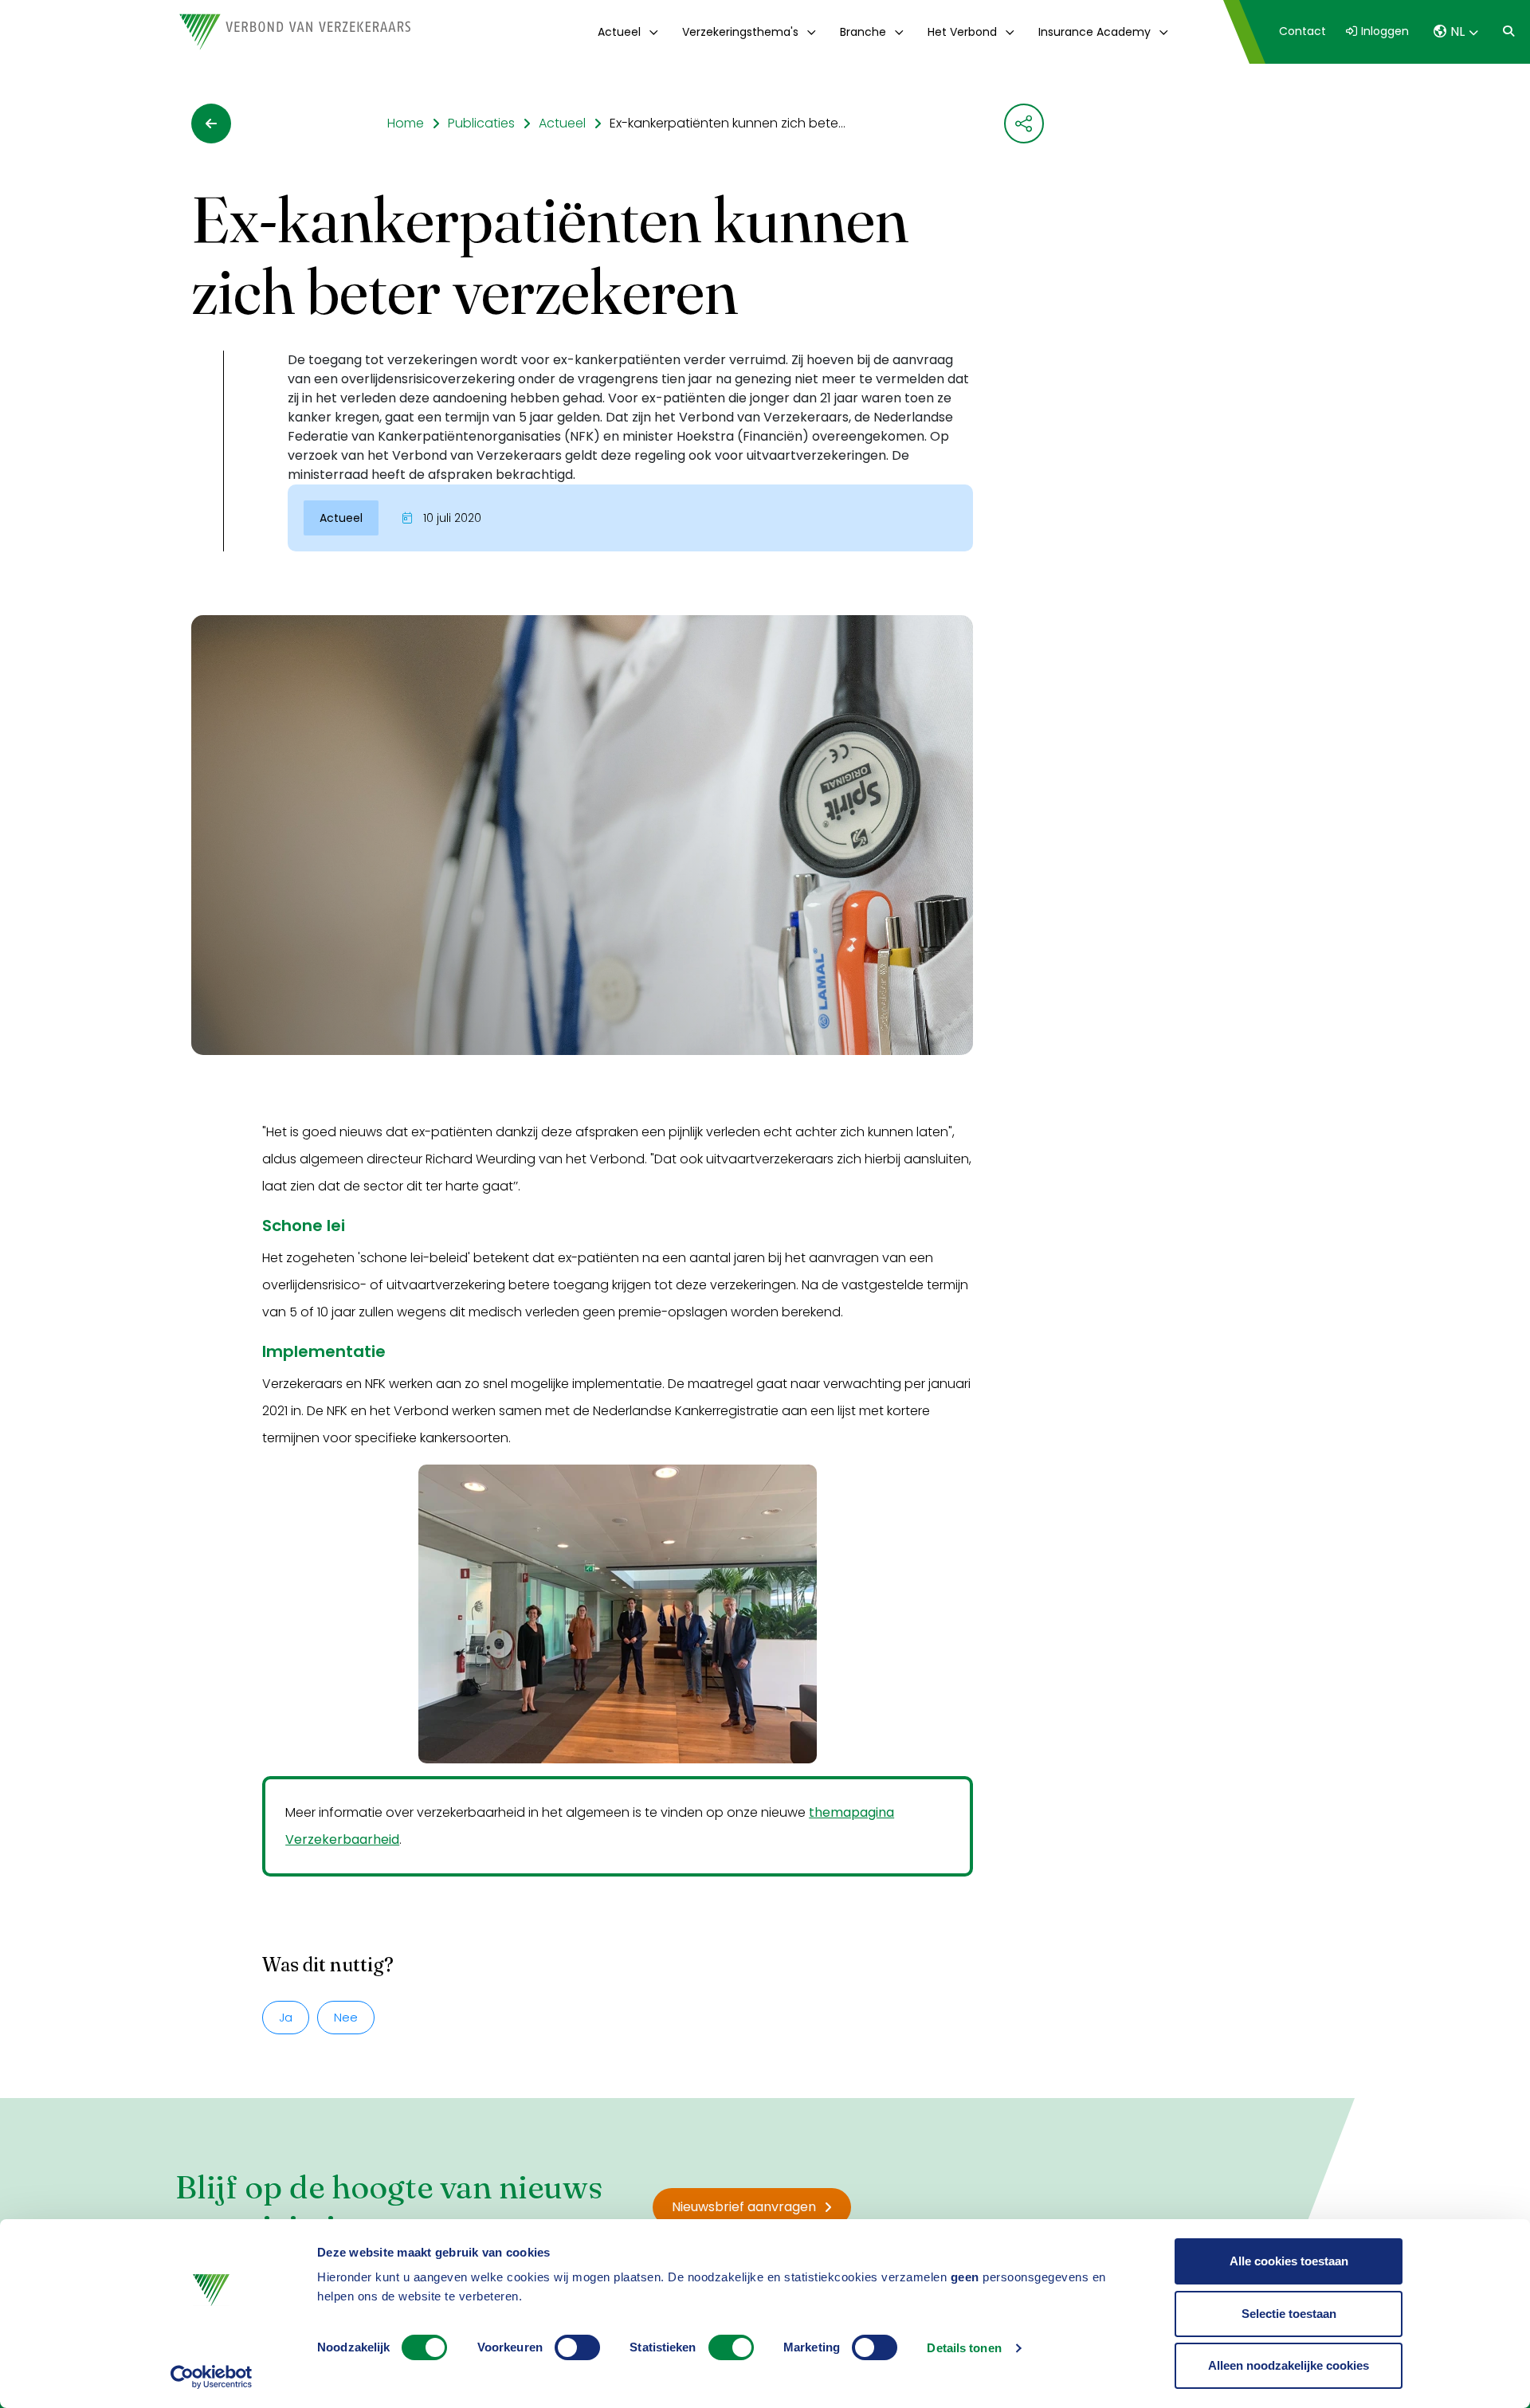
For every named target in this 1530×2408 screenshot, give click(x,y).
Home (406, 123)
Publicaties (481, 123)
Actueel (619, 32)
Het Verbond (962, 32)
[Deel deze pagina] (1024, 124)
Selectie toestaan (1289, 2314)
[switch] (577, 2347)
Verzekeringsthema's (740, 32)
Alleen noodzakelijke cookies (1289, 2365)
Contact (1302, 31)
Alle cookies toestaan (1289, 2261)
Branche (863, 32)
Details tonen (964, 2348)
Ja (286, 2017)
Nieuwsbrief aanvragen (744, 2207)
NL (1457, 31)
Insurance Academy (1095, 32)
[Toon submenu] (651, 32)
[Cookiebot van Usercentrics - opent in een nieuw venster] (212, 2377)
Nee (346, 2017)
